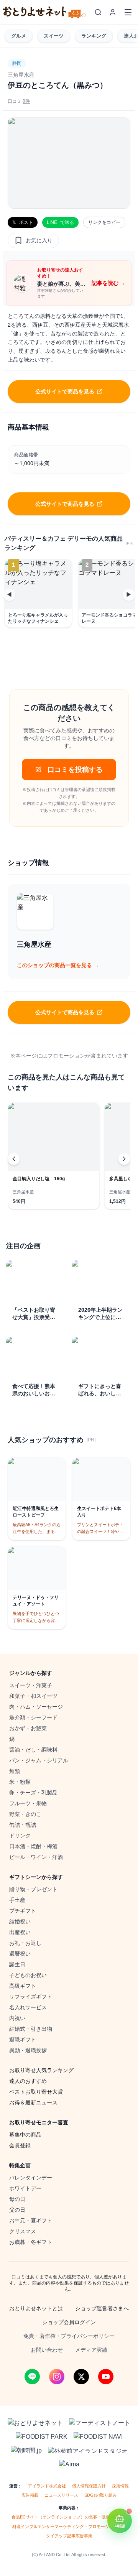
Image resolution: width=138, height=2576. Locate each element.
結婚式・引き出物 (31, 2029)
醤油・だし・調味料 (33, 1750)
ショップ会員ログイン (69, 2322)
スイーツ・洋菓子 (31, 1685)
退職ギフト (23, 2040)
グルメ (19, 36)
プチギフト (23, 1911)
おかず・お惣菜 (28, 1728)
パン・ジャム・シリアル (39, 1760)
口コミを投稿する (75, 770)
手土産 (17, 1900)
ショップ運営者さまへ (102, 2308)
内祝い (17, 2018)
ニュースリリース (61, 2495)
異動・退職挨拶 (28, 2050)
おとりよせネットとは (36, 2308)
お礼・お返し (25, 1943)
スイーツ (54, 36)
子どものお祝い (28, 1975)
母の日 (17, 2199)
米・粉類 (20, 1782)
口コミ (19, 101)
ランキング (94, 36)
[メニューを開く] (128, 12)
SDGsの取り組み (101, 2495)
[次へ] (124, 1159)
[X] (81, 2377)
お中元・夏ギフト (31, 2221)
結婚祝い (20, 1921)
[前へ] (14, 1159)
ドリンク (20, 1836)
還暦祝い (20, 1954)
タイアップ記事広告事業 (69, 2536)
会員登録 (20, 2145)
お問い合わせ (47, 2350)
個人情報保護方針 (89, 2486)
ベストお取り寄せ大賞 (36, 2092)
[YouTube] (106, 2377)
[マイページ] (113, 12)
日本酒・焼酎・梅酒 (33, 1846)
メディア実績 (91, 2350)
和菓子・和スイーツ (33, 1696)
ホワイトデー (25, 2188)
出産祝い (20, 1932)
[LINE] (32, 2377)
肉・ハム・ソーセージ (36, 1707)
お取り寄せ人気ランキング (41, 2070)
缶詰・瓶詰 (23, 1825)
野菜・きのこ (25, 1814)
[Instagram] (57, 2377)
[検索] (98, 12)
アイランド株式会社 (47, 2486)
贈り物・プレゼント (33, 1889)
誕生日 (17, 1964)
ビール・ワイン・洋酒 (36, 1857)
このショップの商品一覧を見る (58, 965)
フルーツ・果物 (28, 1803)
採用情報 (120, 2486)
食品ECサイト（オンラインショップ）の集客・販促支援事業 (69, 2517)
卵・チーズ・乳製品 (33, 1793)
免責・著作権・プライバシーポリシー (69, 2336)
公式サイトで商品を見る (65, 391)
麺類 (15, 1771)
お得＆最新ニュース (33, 2102)
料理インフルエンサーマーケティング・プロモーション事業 (69, 2527)
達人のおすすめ (28, 2081)
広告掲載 (30, 2495)
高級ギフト (23, 1986)
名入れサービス (28, 2007)
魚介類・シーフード (33, 1717)
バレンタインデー (31, 2178)
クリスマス (23, 2231)
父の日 (17, 2210)
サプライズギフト (31, 1997)
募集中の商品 (25, 2135)
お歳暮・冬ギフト (31, 2242)
